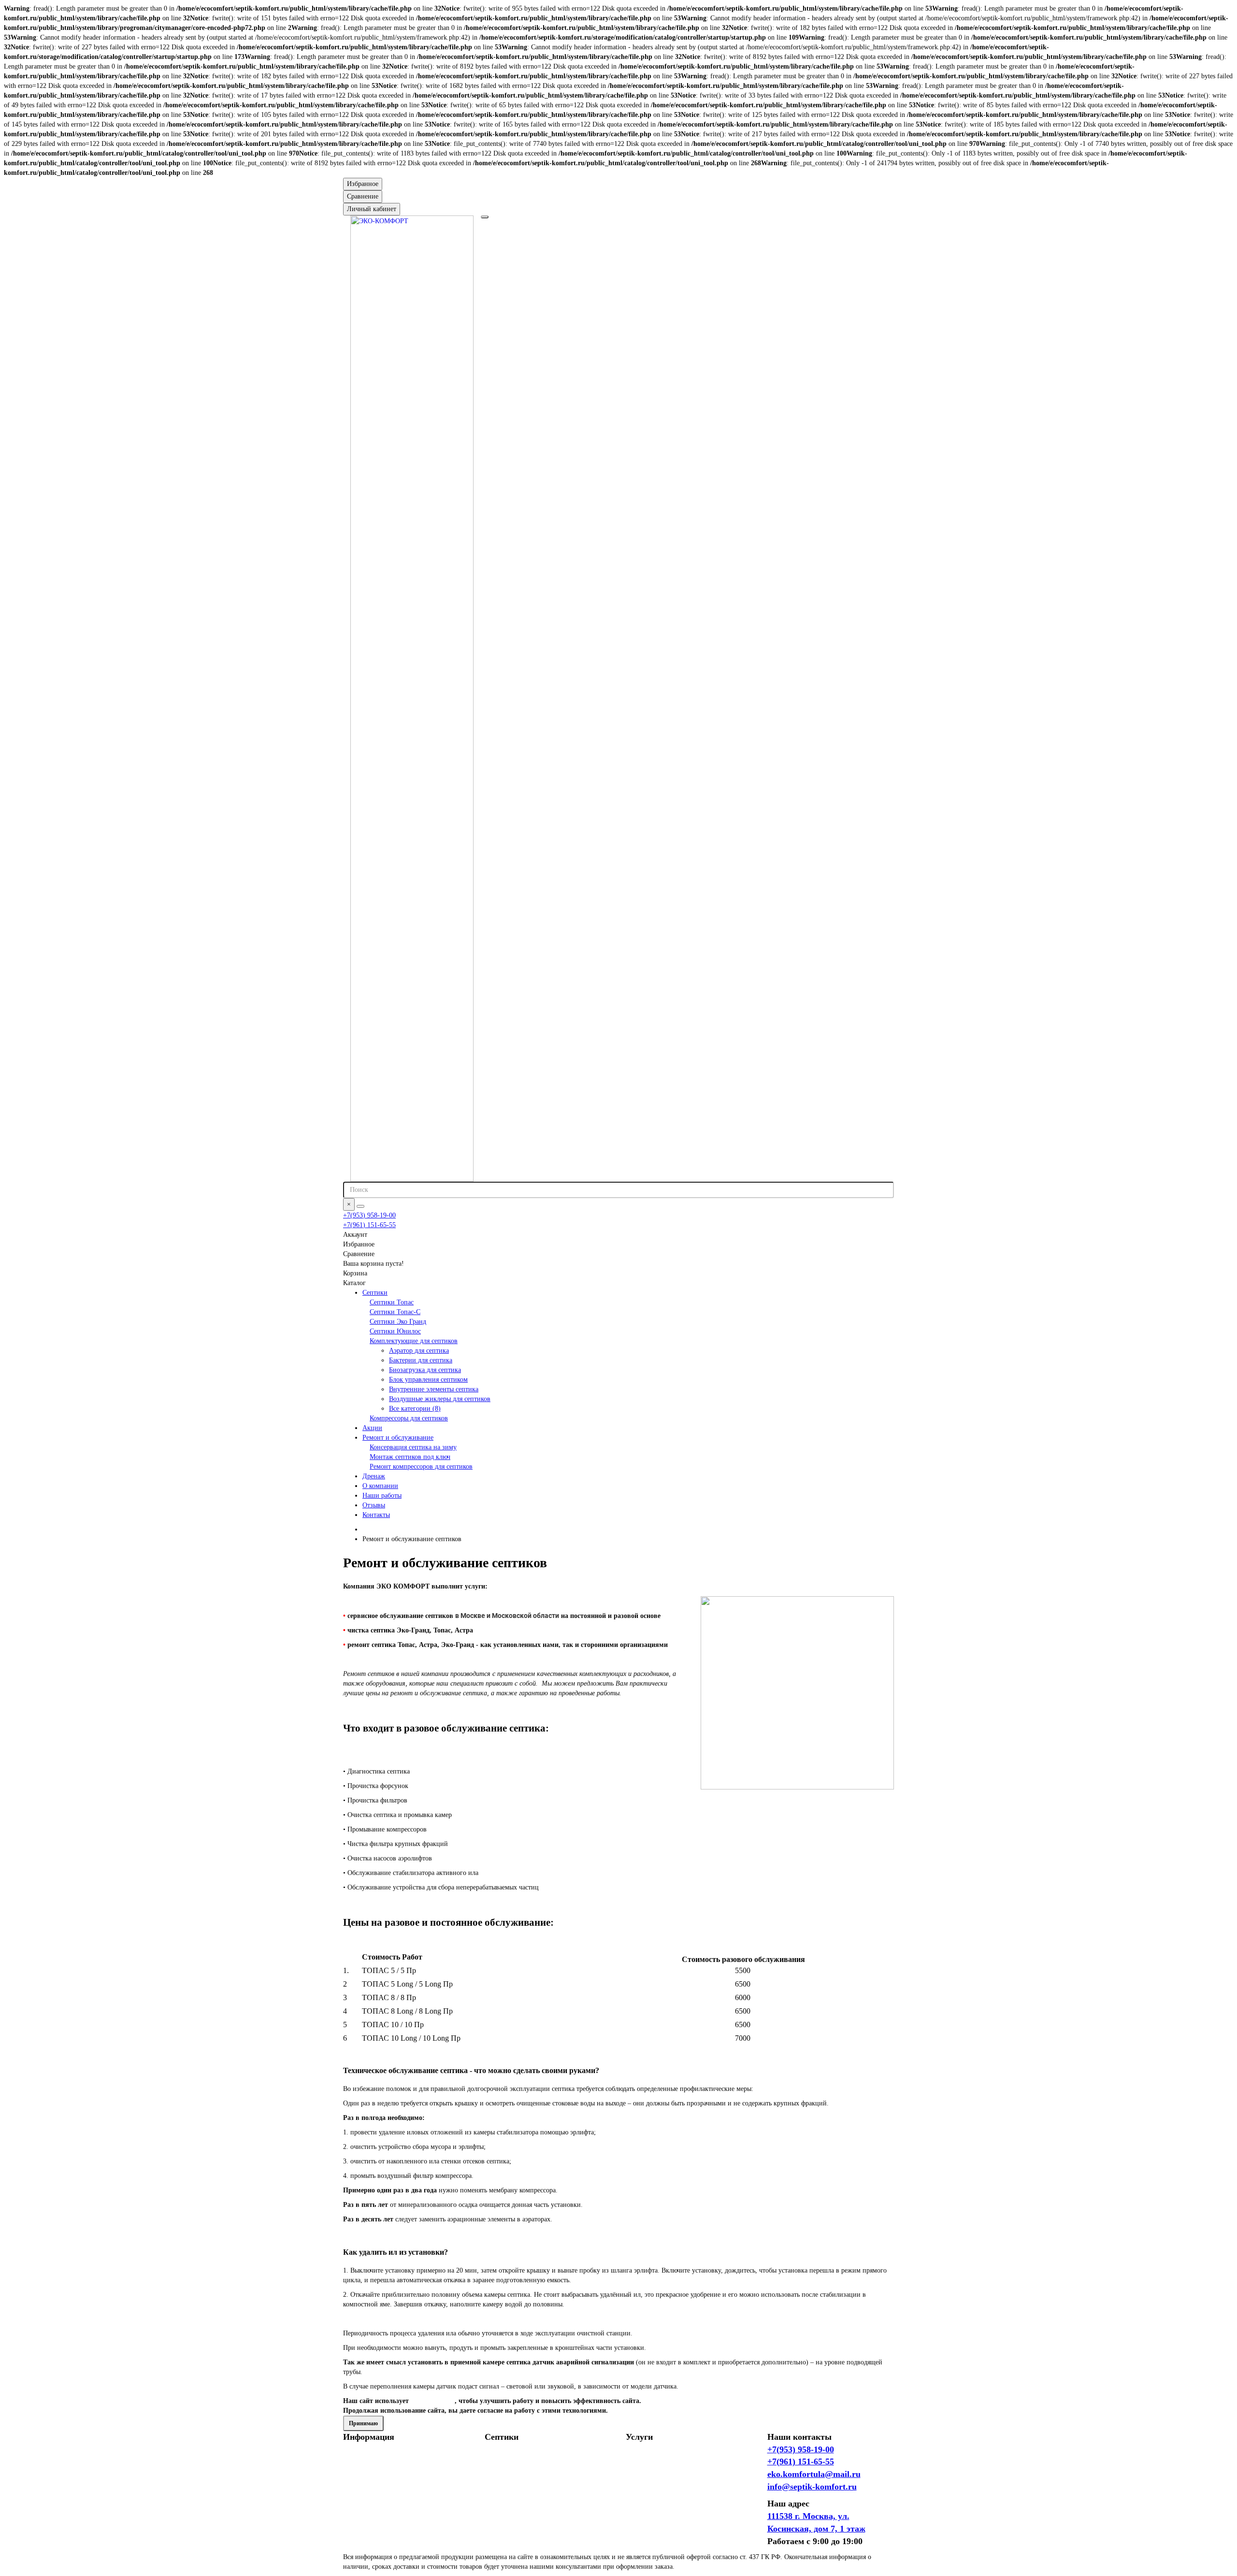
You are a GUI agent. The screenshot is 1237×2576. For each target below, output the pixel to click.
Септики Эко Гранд (398, 1322)
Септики (375, 1293)
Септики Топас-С (395, 1312)
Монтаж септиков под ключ (410, 1457)
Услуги (639, 2437)
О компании (380, 1486)
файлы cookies (433, 2401)
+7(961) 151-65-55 (369, 1225)
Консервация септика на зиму (413, 1447)
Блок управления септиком (428, 1380)
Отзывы (374, 1505)
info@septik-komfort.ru (812, 2487)
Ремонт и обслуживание (398, 1438)
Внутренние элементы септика (434, 1389)
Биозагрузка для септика (425, 1370)
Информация (369, 2437)
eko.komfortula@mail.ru (814, 2474)
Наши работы (382, 1496)
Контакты (376, 1515)
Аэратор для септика (419, 1351)
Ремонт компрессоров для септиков (421, 1467)
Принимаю (363, 2423)
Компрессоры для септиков (409, 1418)
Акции (372, 1428)
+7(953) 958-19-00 (369, 1215)
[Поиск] (360, 1206)
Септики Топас (392, 1302)
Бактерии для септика (421, 1360)
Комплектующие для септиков (414, 1341)
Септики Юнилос (395, 1331)
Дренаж (374, 1476)
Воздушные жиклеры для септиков (440, 1399)
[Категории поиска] (485, 217)
